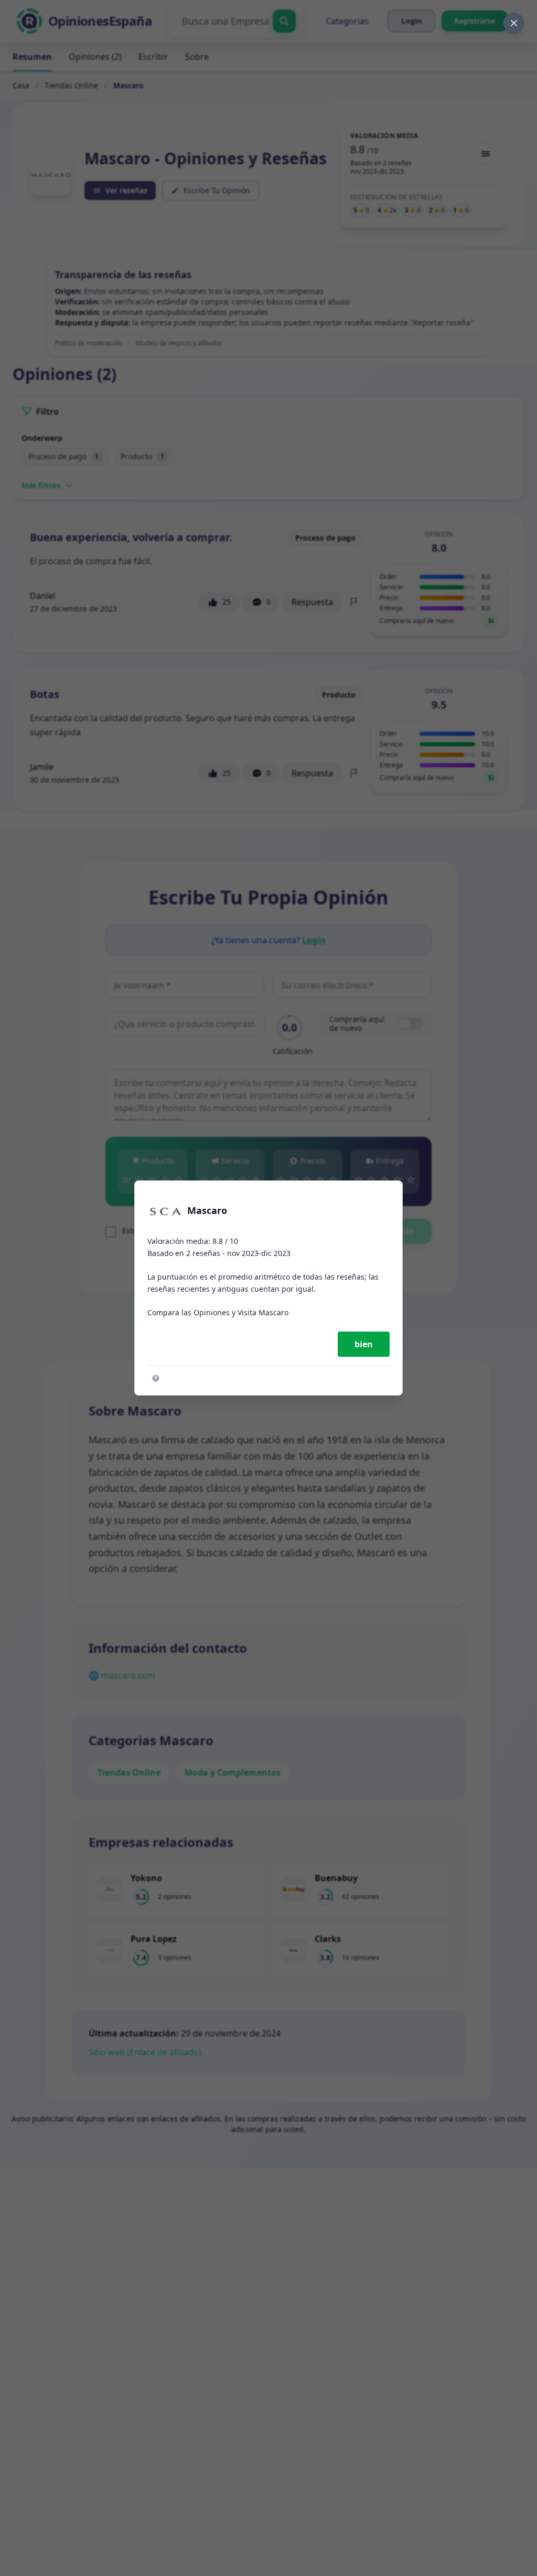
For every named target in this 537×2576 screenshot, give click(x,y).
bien (364, 1344)
